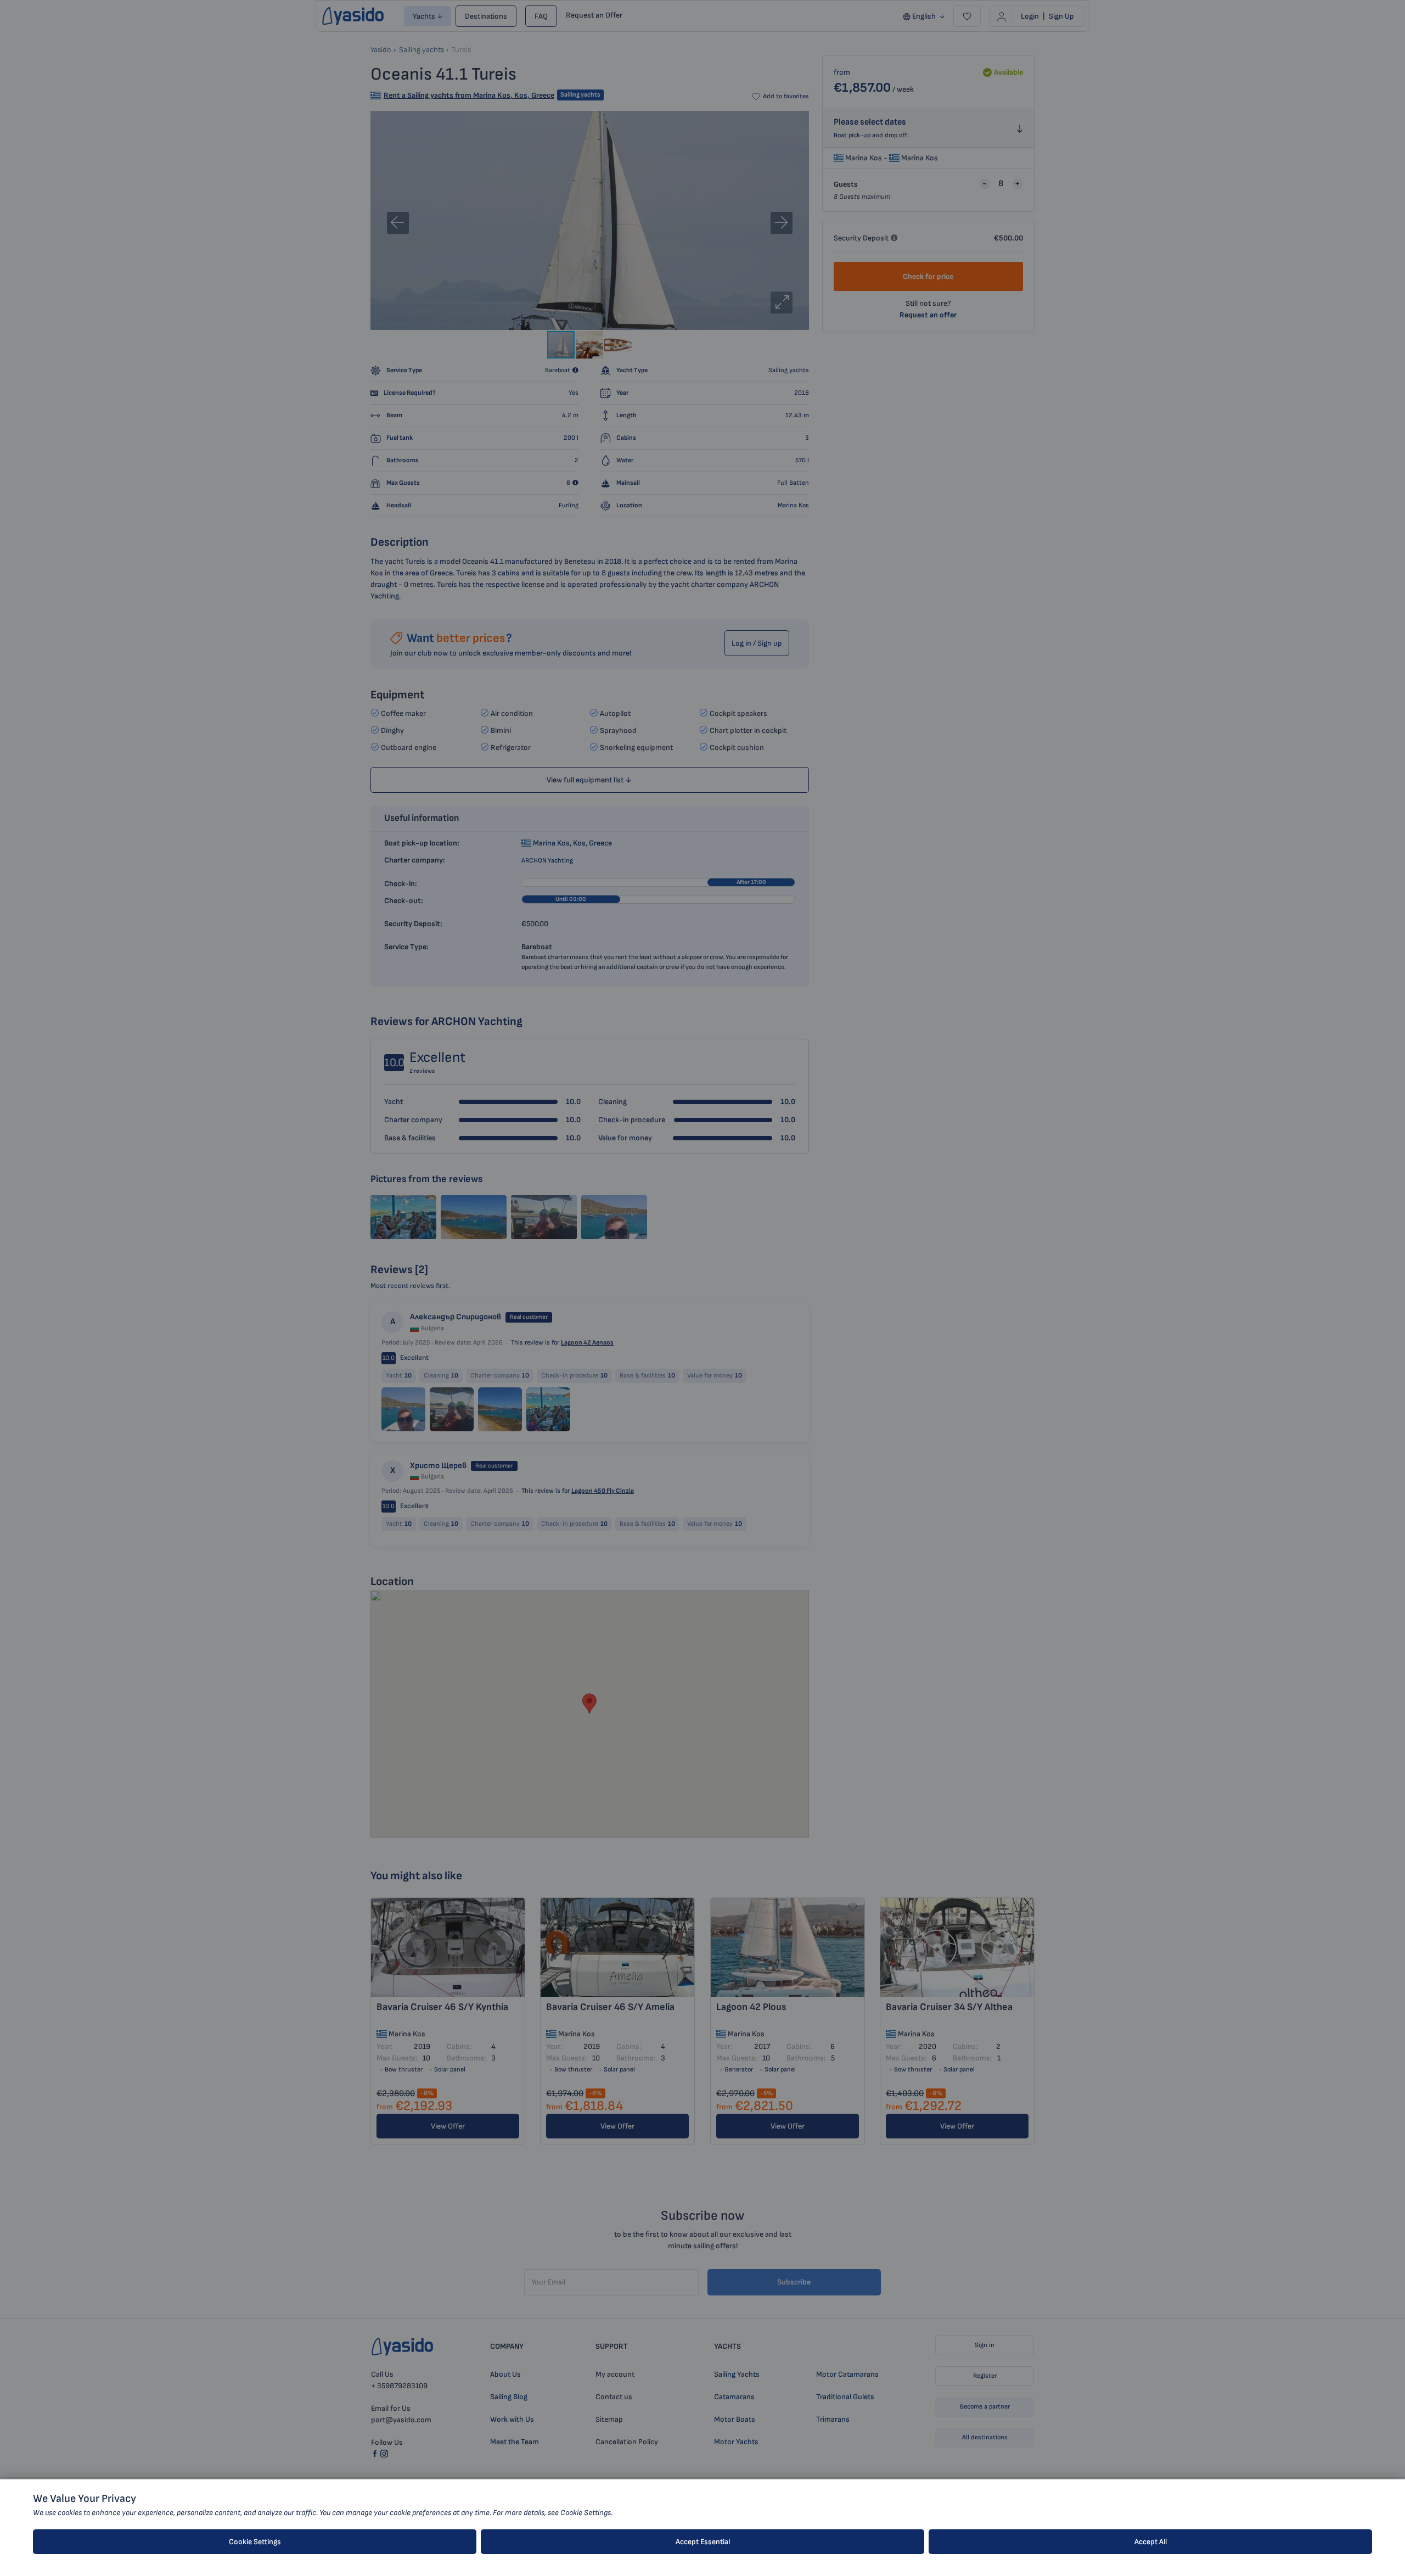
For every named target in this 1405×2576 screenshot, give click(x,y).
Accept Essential (703, 2542)
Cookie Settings (255, 2542)
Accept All (1151, 2542)
